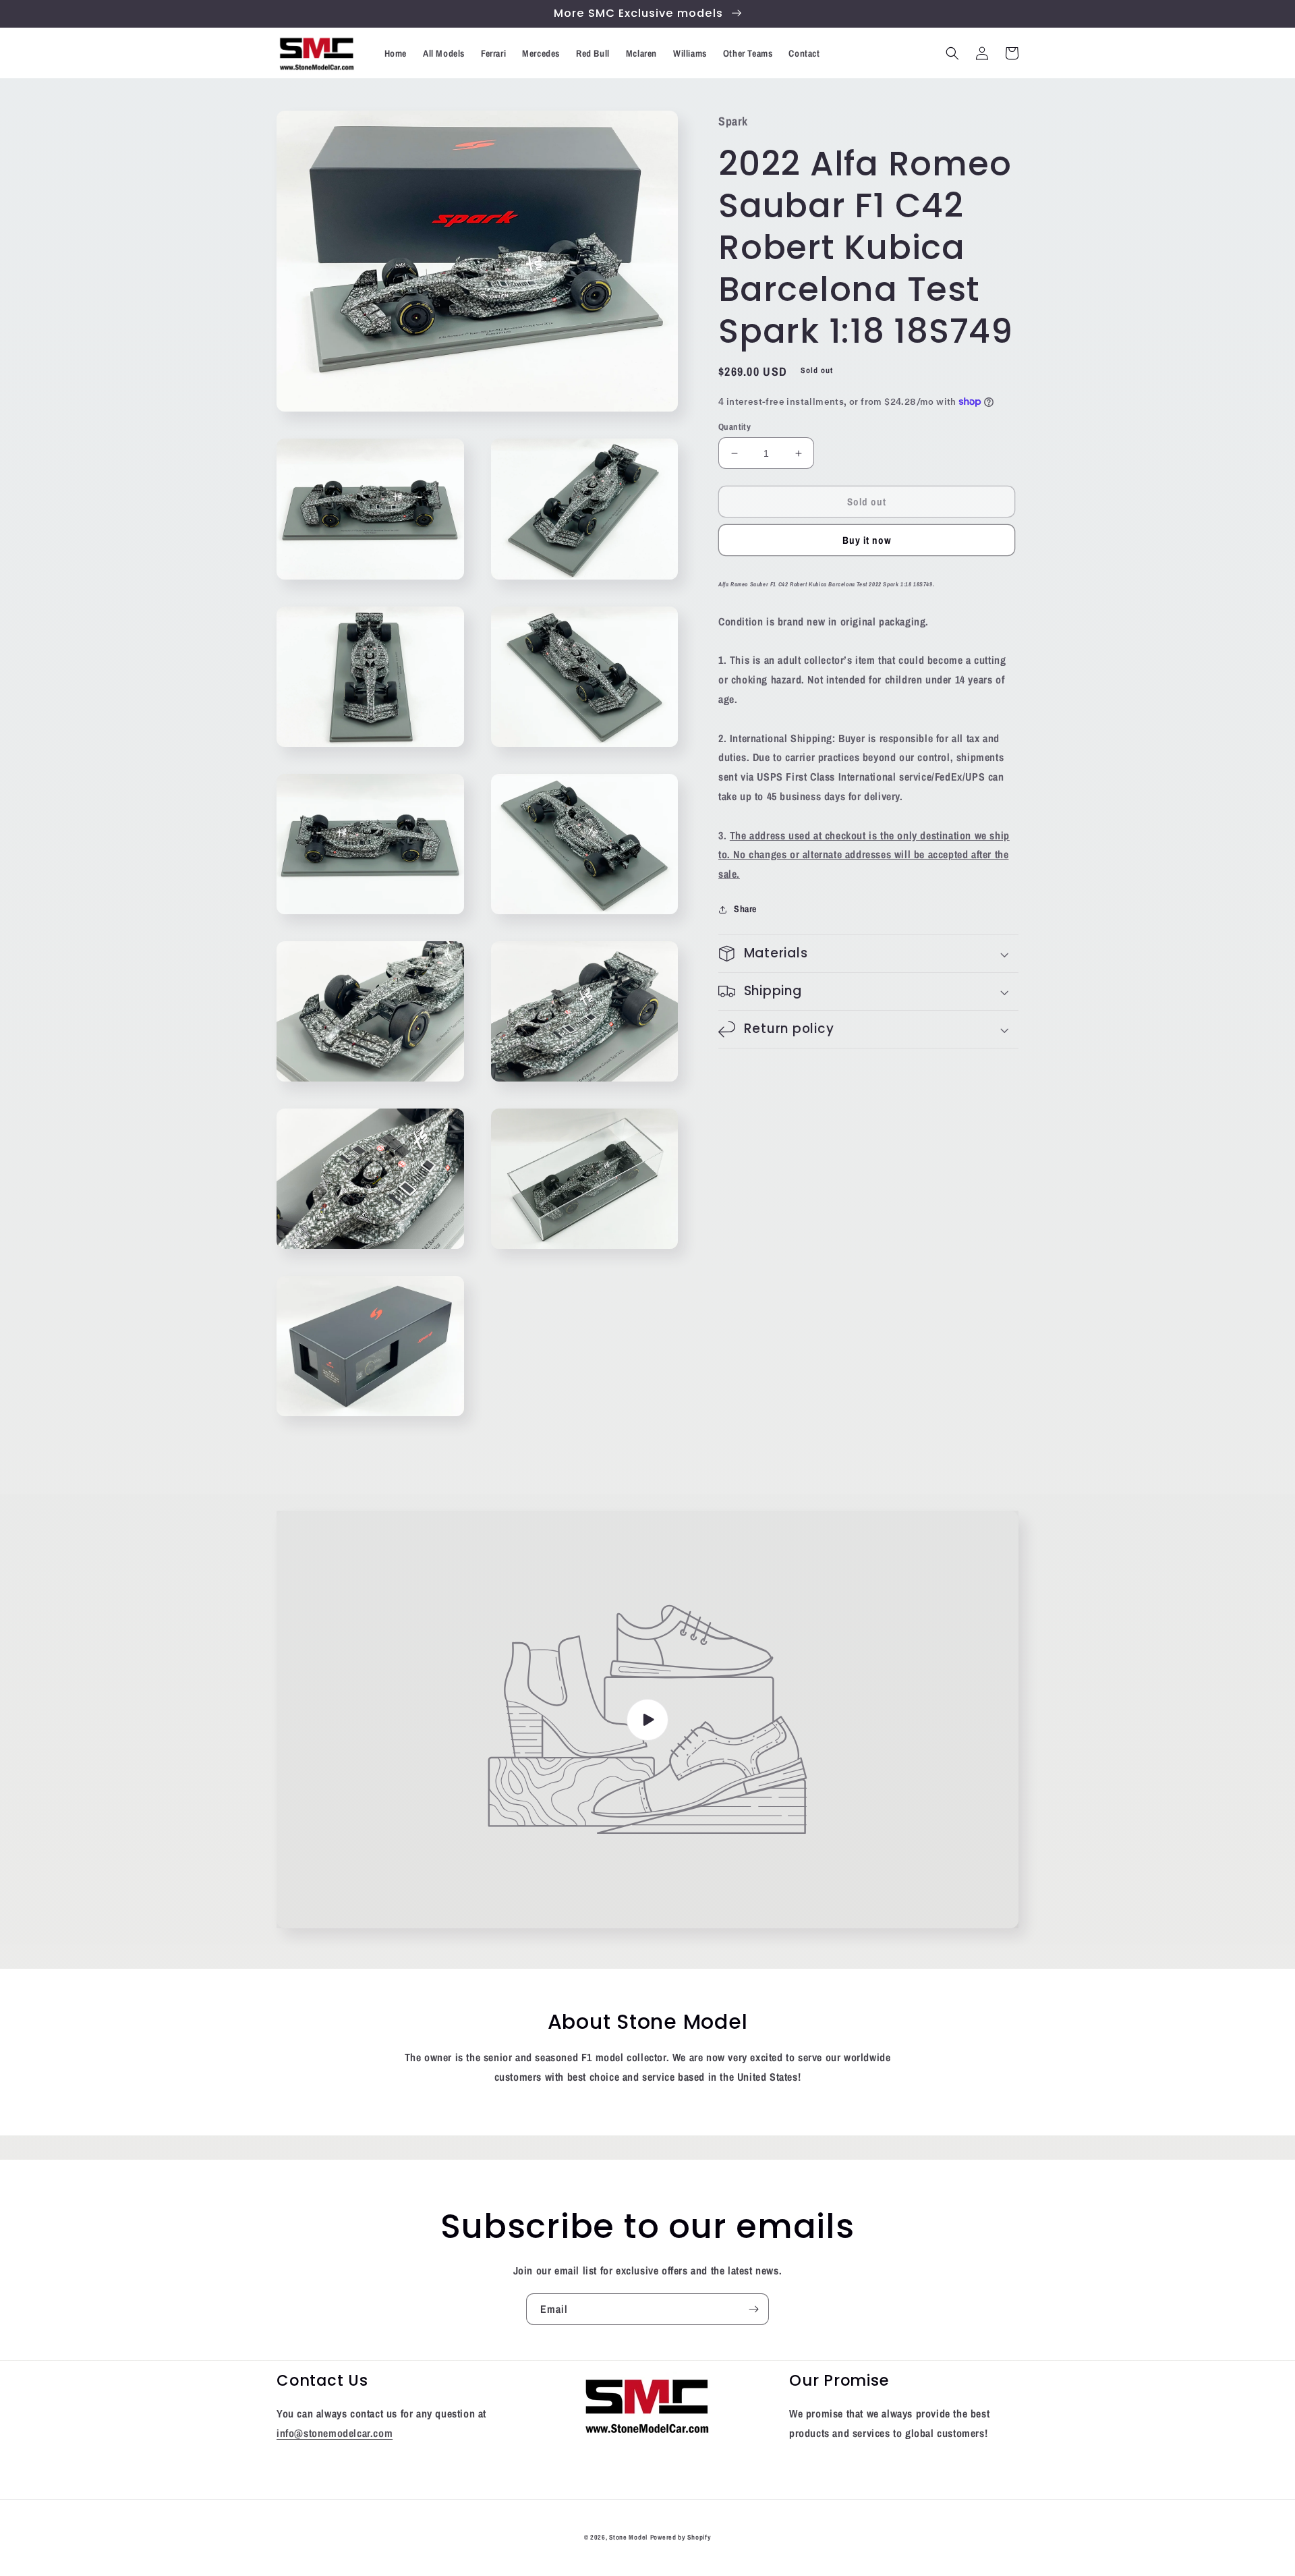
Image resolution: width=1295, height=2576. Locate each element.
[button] (952, 53)
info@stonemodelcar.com (335, 2433)
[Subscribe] (753, 2309)
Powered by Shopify (681, 2537)
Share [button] (745, 909)
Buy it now (867, 540)
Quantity (735, 427)
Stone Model (628, 2537)
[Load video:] (647, 1719)
